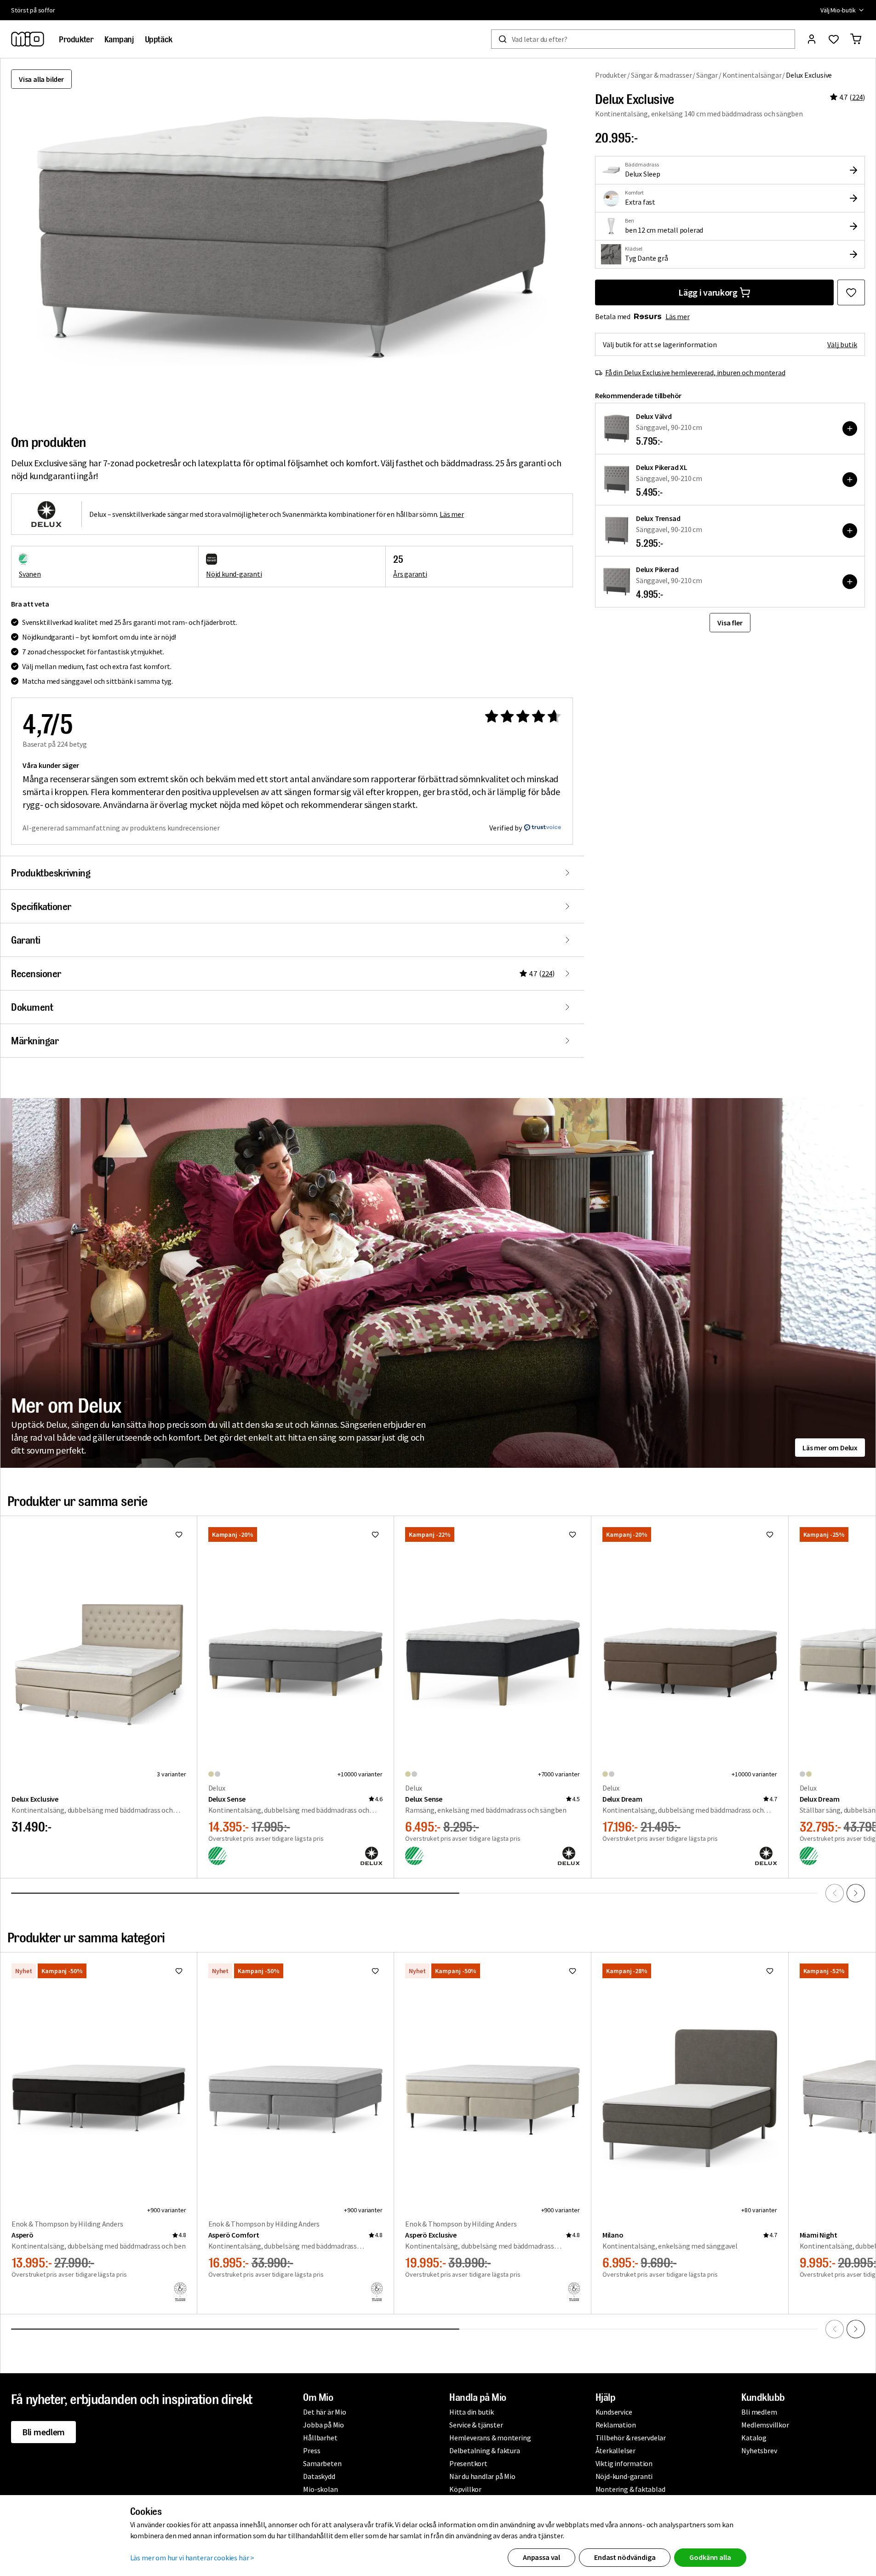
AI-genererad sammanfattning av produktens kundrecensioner (121, 828)
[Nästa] (856, 1893)
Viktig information (624, 2463)
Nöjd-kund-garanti (624, 2476)
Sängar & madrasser (661, 75)
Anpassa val (541, 2557)
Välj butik (842, 344)
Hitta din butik (472, 2412)
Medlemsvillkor (765, 2425)
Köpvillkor (465, 2489)
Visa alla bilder (41, 79)
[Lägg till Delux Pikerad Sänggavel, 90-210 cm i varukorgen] (850, 582)
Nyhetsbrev (759, 2450)
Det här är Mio (324, 2412)
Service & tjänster (476, 2425)
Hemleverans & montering (490, 2438)
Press (312, 2450)
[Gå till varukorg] (856, 39)
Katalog (754, 2438)
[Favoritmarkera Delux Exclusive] (851, 292)
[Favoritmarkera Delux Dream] (770, 1534)
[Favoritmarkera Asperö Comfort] (375, 1971)
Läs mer (678, 316)
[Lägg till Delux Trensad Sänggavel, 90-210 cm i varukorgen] (850, 531)
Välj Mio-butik (838, 10)
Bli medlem (43, 2432)
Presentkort (468, 2463)
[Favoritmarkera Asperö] (179, 1971)
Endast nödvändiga (625, 2557)
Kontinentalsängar (752, 75)
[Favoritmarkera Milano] (770, 1971)
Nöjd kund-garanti (234, 574)
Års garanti (410, 574)
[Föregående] (835, 1893)
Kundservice (614, 2412)
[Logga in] (812, 39)
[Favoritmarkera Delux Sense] (375, 1534)
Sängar (707, 75)
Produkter (611, 75)
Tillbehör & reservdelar (631, 2438)
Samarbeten (322, 2463)
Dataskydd (319, 2476)
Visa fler (730, 623)
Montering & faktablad (630, 2489)
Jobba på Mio (323, 2425)
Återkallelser (615, 2450)
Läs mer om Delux (830, 1448)
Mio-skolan (320, 2489)
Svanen (30, 574)
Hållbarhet (320, 2438)
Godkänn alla (710, 2557)
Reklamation (616, 2425)
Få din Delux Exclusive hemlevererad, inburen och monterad (695, 372)
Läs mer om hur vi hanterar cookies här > (192, 2558)
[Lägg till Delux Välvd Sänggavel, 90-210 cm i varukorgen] (850, 429)
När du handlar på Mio (482, 2476)
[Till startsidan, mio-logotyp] (28, 39)
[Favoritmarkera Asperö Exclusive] (573, 1971)
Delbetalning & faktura (485, 2450)
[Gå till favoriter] (834, 39)
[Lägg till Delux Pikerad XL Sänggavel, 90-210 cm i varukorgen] (850, 480)
